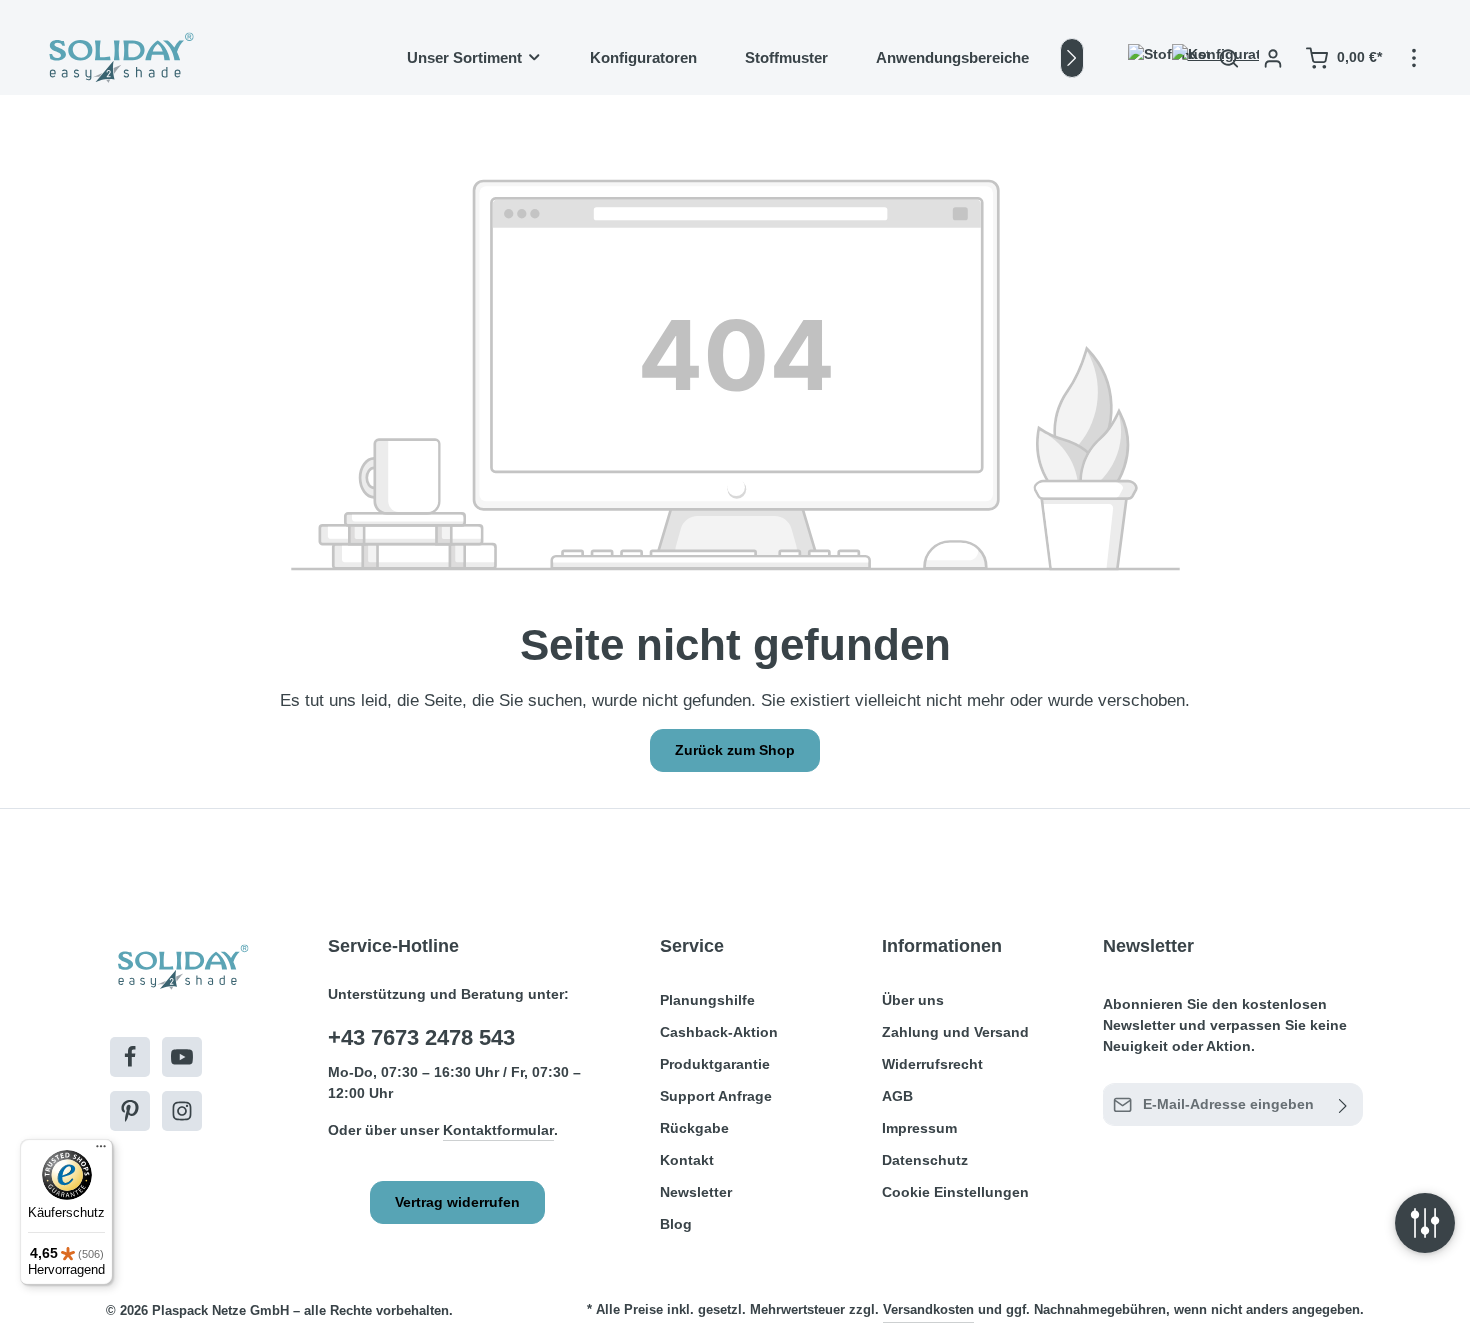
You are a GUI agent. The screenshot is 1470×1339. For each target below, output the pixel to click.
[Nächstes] (1072, 58)
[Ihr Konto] (1273, 58)
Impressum (919, 1128)
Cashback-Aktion (719, 1032)
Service (692, 946)
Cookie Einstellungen (955, 1192)
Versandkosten (928, 1309)
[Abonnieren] (1343, 1104)
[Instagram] (182, 1111)
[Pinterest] (130, 1111)
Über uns (913, 1000)
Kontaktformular (498, 1130)
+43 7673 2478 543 (421, 1037)
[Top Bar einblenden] (1414, 58)
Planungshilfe (707, 1000)
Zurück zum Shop (735, 750)
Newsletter (696, 1192)
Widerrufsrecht (932, 1064)
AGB (897, 1096)
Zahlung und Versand (955, 1032)
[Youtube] (182, 1057)
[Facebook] (130, 1057)
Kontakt (687, 1160)
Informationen (942, 946)
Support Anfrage (716, 1096)
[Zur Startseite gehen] (119, 58)
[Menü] (101, 1151)
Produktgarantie (715, 1064)
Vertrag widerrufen (457, 1202)
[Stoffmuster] (1141, 58)
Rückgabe (694, 1128)
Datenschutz (925, 1160)
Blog (676, 1224)
